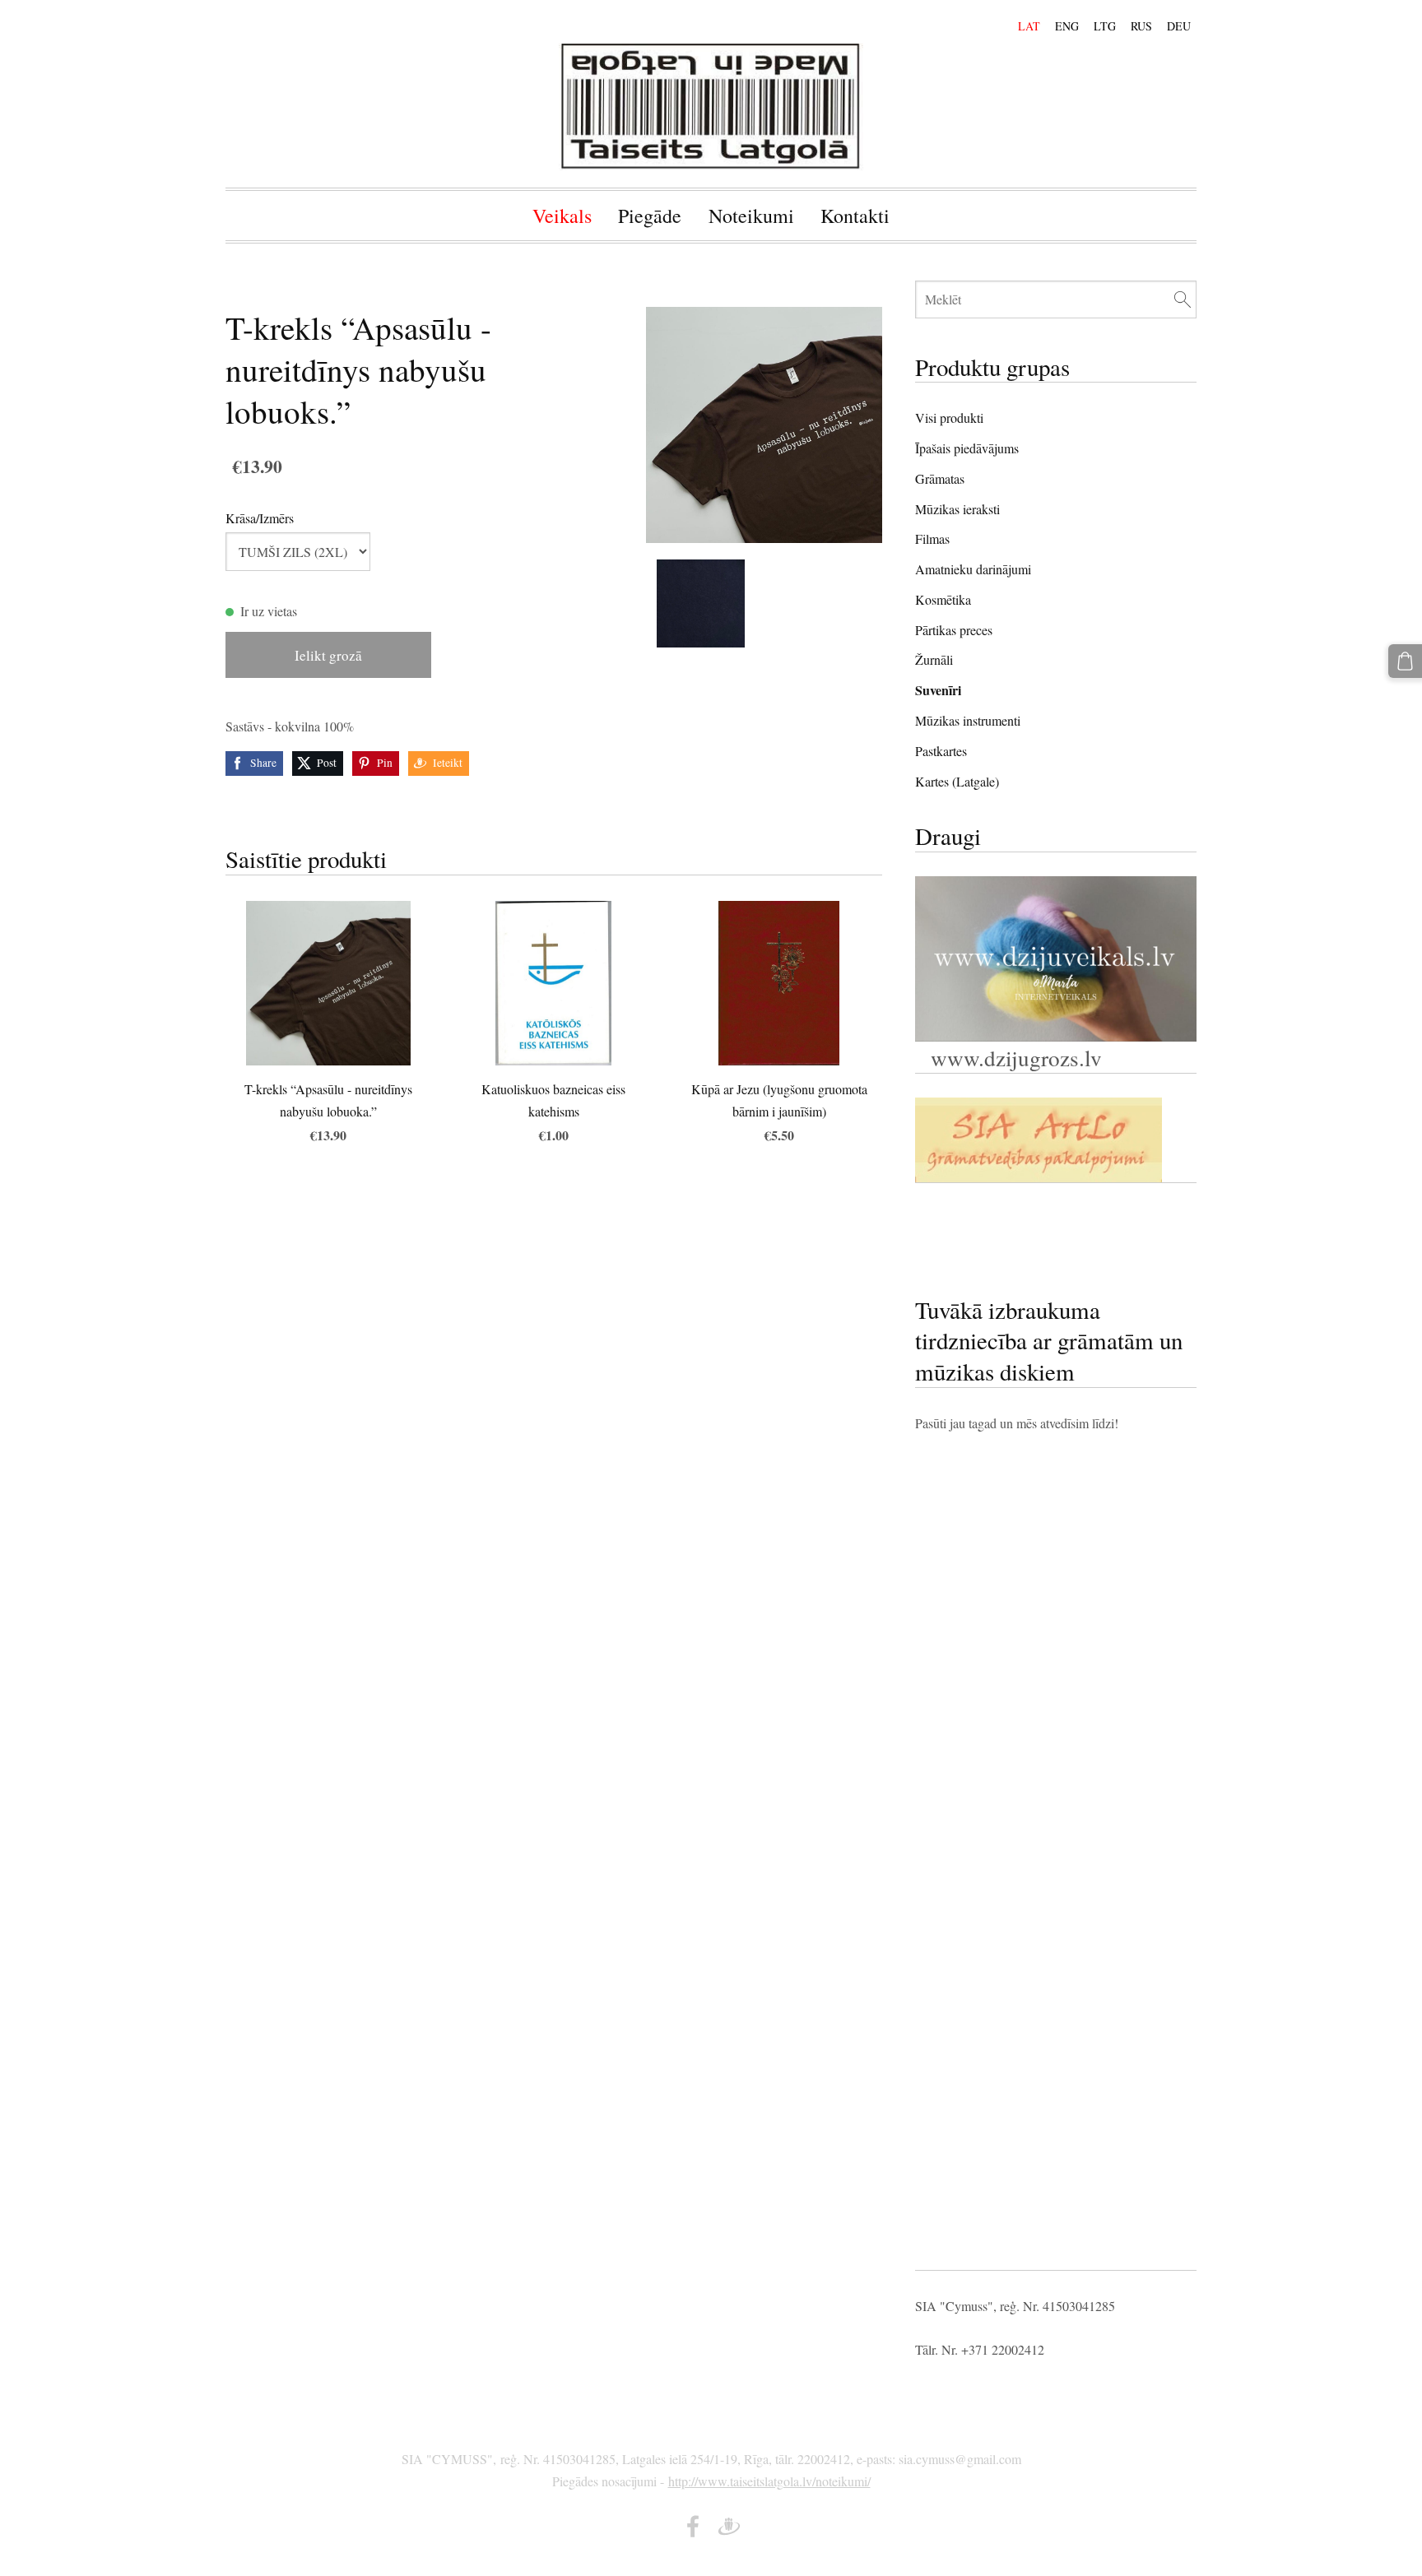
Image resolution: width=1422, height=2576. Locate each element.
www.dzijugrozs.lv (1013, 1058)
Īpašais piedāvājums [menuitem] (967, 448)
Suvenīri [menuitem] (938, 690)
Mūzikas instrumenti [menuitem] (968, 720)
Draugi (948, 835)
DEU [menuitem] (1179, 26)
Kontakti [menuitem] (855, 216)
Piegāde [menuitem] (650, 216)
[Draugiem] (729, 2526)
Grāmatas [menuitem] (940, 478)
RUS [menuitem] (1141, 26)
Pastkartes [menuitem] (941, 751)
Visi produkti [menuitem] (949, 418)
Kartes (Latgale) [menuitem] (957, 781)
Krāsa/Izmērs (260, 518)
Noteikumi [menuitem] (751, 216)
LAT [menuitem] (1029, 26)
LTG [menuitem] (1105, 26)
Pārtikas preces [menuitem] (954, 630)
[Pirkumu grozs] (1405, 661)
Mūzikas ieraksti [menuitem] (957, 509)
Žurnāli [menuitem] (934, 659)
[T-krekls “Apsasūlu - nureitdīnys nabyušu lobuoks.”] (701, 603)
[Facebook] (693, 2526)
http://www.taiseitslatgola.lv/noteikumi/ (769, 2481)
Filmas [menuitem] (932, 538)
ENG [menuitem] (1067, 26)
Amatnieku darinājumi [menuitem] (973, 569)
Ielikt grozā (328, 655)
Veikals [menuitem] (562, 216)
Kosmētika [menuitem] (943, 599)
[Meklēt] (1183, 299)
